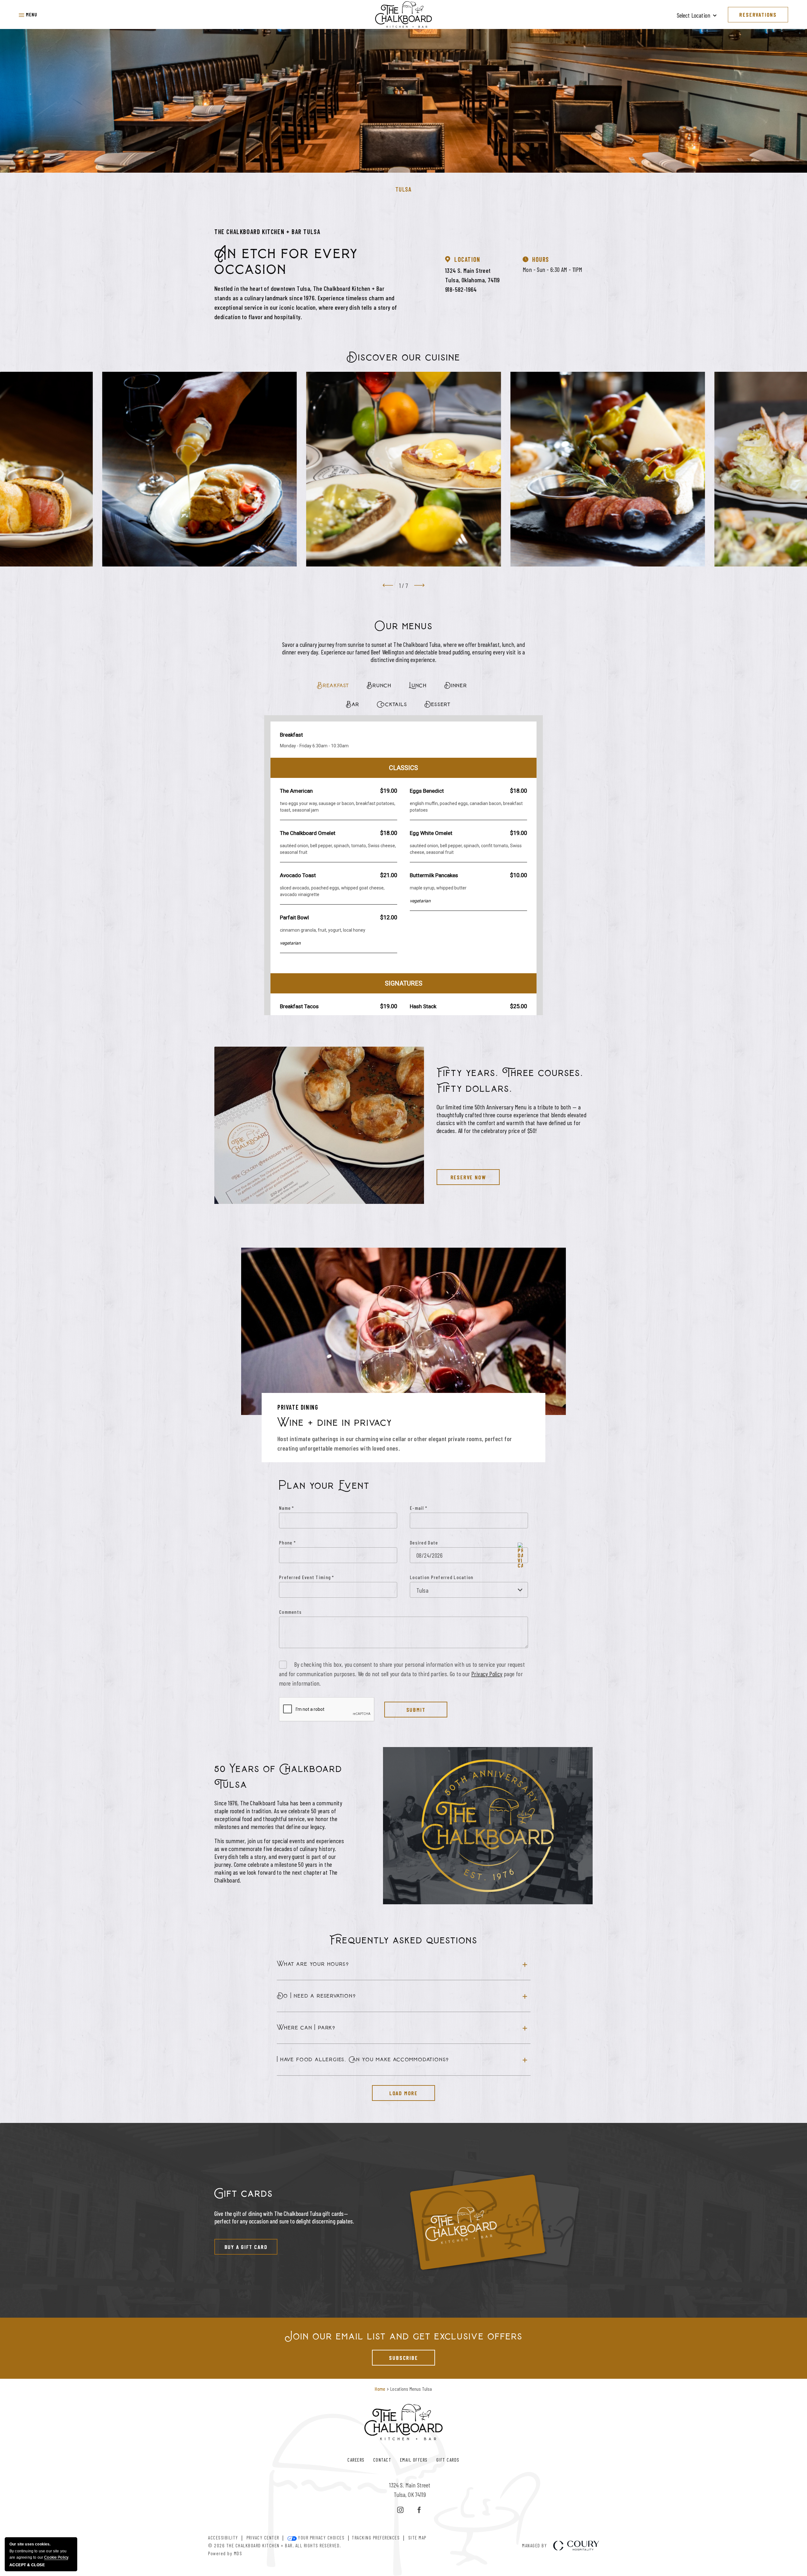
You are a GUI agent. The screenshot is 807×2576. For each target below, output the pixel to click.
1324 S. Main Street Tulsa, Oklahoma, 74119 (473, 275)
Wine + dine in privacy (335, 1423)
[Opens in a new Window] (400, 2510)
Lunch (418, 685)
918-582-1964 (461, 289)
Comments (290, 1612)
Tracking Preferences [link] (376, 2538)
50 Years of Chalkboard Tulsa (278, 1777)
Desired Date (424, 1542)
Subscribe (395, 2355)
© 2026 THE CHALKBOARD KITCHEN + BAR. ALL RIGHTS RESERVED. (275, 2545)
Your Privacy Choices (321, 2538)
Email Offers (414, 2460)
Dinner (456, 685)
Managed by (534, 2546)
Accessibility (223, 2538)
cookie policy (56, 2557)
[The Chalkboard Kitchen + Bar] (403, 14)
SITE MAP (417, 2538)
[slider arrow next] (419, 585)
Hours (541, 259)
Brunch (379, 685)
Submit (416, 1710)
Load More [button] (395, 2091)
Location (467, 259)
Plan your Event (324, 1486)
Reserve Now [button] (461, 1175)
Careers (356, 2460)
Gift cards (244, 2194)
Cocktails (392, 704)
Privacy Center (263, 2538)
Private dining (298, 1407)
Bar (353, 704)
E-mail (418, 1508)
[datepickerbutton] (520, 1555)
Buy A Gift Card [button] (241, 2245)
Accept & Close (27, 2565)
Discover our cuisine (403, 357)
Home (380, 2389)
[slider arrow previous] (388, 585)
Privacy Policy (487, 1674)
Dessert (438, 704)
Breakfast (333, 685)
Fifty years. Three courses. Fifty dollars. (510, 1081)
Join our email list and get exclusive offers (404, 2336)
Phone (287, 1542)
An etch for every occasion (286, 261)
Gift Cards (448, 2460)
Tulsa (404, 189)
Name (287, 1508)
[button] (28, 14)
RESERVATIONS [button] (758, 14)
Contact (382, 2460)
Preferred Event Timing (307, 1577)
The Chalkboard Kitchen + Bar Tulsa (267, 232)
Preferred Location (452, 1577)
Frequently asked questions (403, 1940)
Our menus (404, 626)
